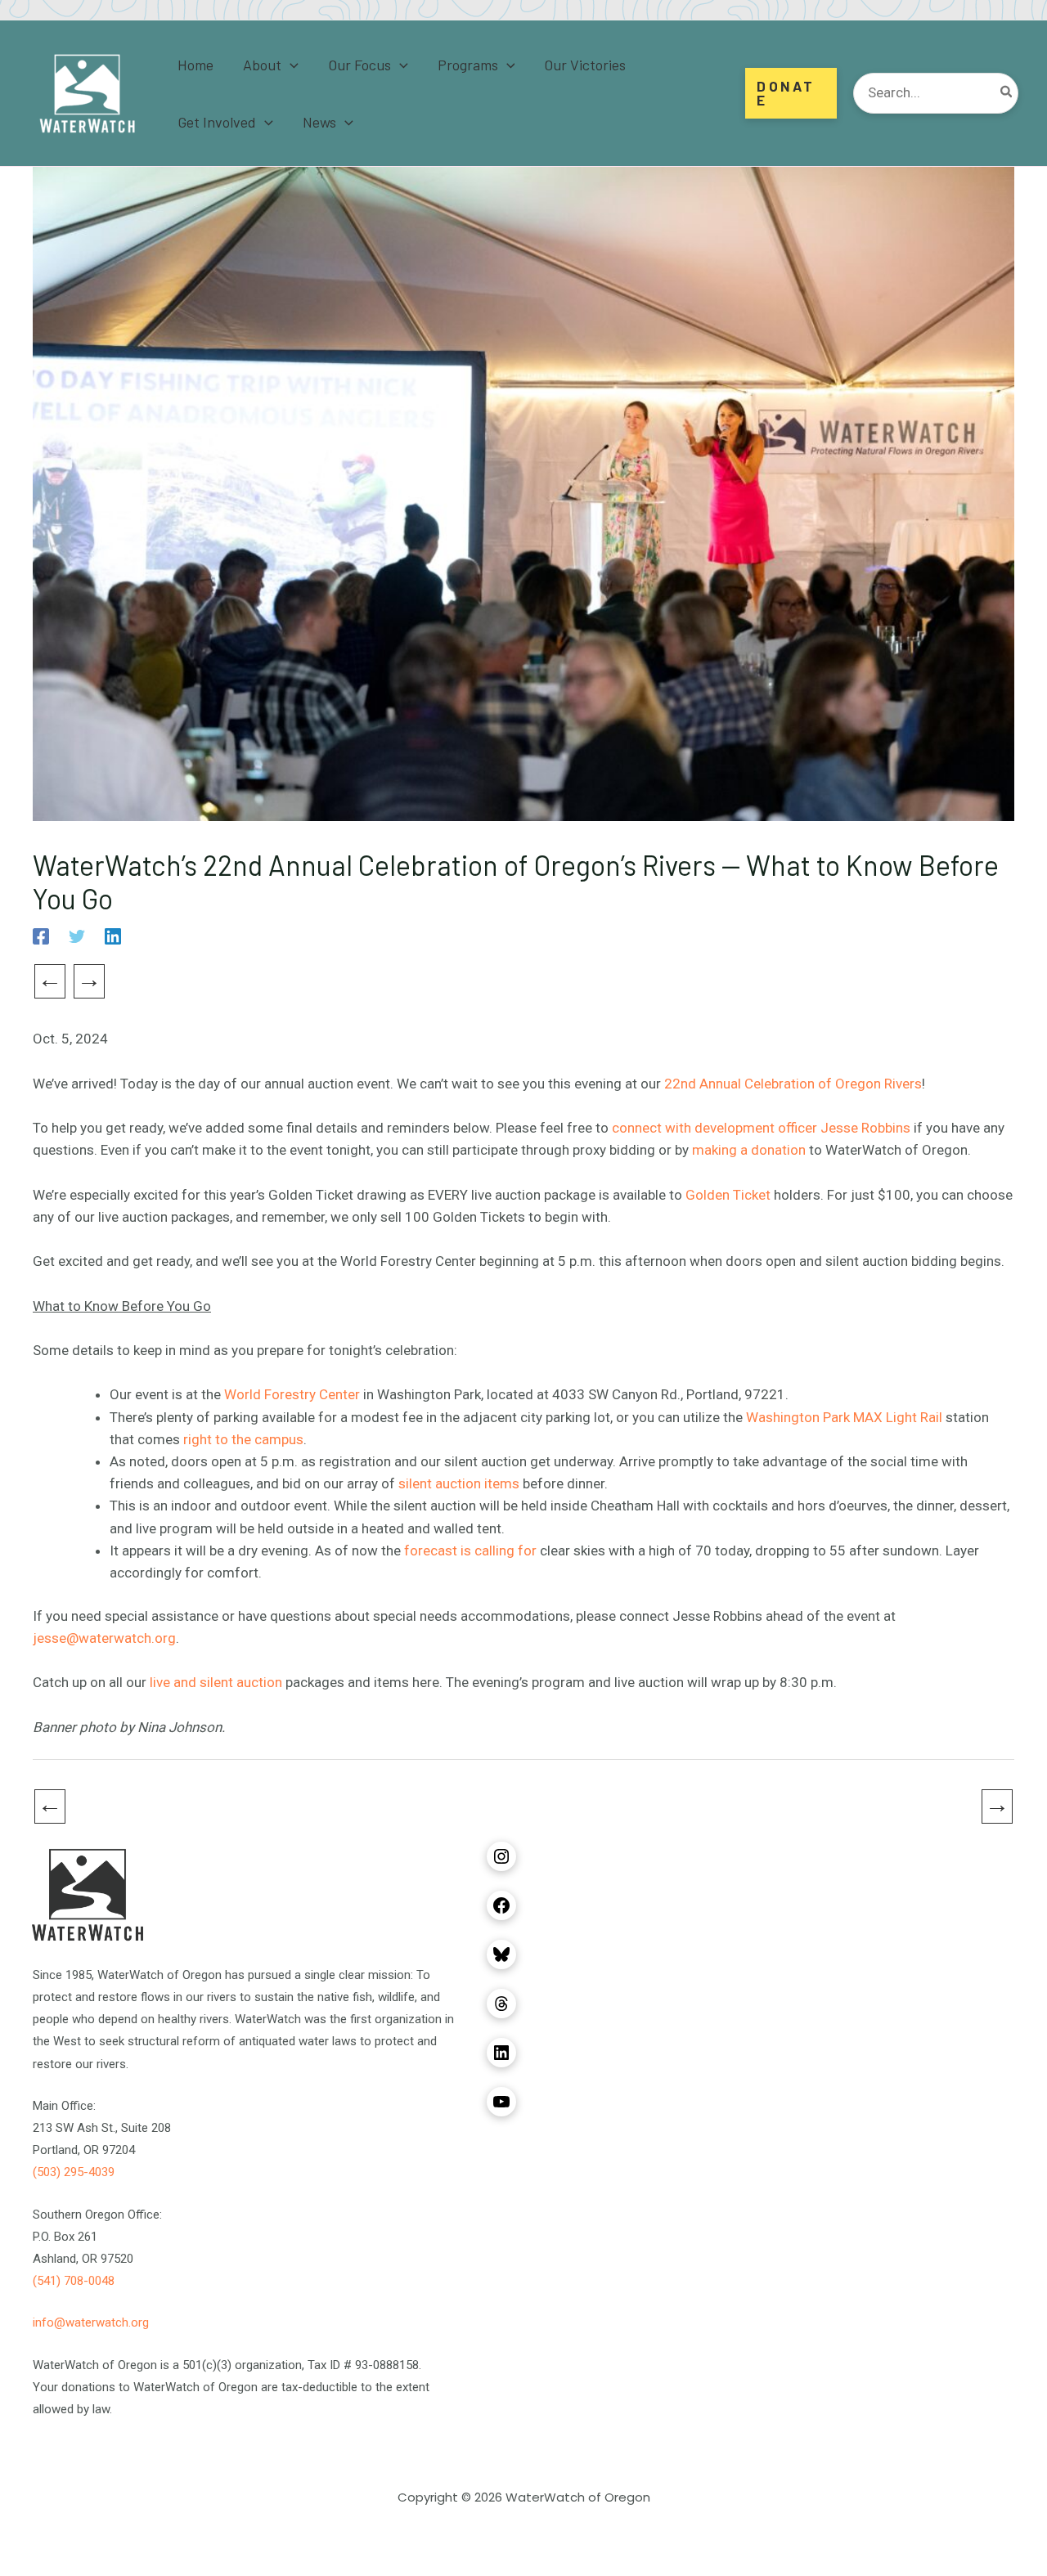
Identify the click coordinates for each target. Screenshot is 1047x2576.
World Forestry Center (292, 1394)
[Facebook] (41, 936)
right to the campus (243, 1439)
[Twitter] (77, 936)
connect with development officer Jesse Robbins (761, 1128)
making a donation (749, 1150)
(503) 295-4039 (74, 2172)
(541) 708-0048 (74, 2281)
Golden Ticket (728, 1195)
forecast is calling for (470, 1551)
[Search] (1007, 93)
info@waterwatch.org (91, 2322)
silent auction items (459, 1483)
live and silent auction (216, 1682)
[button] (290, 65)
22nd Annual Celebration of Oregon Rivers (793, 1084)
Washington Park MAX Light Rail (844, 1417)
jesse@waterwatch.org (104, 1638)
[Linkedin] (113, 936)
